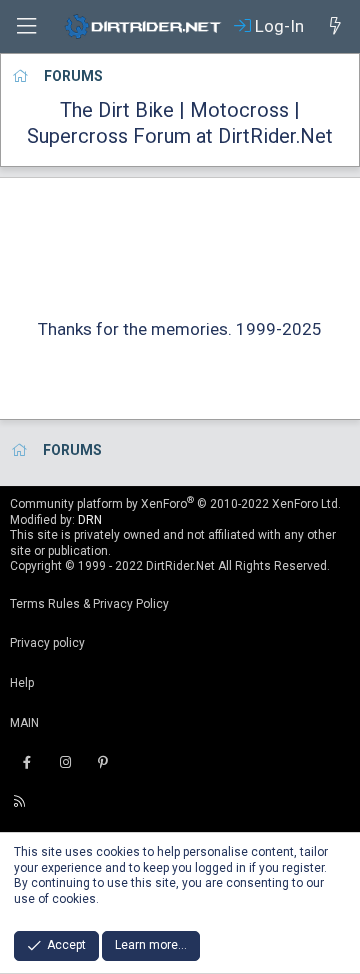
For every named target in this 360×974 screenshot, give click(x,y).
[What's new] (335, 26)
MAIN (24, 723)
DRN (90, 520)
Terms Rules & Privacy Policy (89, 604)
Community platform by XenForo (175, 504)
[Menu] (26, 26)
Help (22, 683)
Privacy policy (47, 643)
